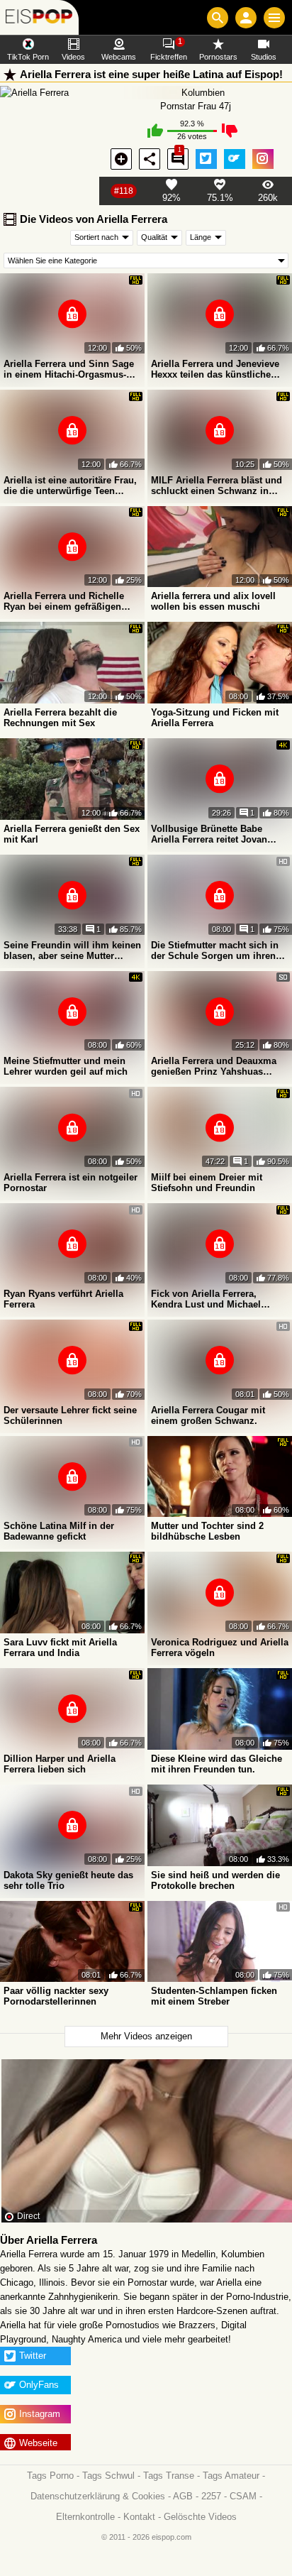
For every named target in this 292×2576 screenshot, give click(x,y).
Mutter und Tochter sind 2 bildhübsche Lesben (207, 1531)
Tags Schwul (108, 2476)
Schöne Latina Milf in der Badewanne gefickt (59, 1531)
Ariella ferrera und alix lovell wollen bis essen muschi (213, 601)
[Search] (218, 18)
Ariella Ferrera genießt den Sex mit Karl (72, 834)
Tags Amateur (231, 2476)
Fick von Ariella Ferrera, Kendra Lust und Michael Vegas (206, 1299)
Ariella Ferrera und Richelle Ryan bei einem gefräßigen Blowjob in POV (64, 601)
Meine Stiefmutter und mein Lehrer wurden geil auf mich (66, 1066)
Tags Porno (50, 2476)
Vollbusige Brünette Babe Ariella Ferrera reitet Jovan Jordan (209, 834)
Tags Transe (169, 2476)
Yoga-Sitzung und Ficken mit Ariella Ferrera (215, 718)
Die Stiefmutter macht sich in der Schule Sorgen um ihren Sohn (215, 950)
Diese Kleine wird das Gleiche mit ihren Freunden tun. (217, 1764)
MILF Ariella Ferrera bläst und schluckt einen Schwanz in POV (217, 486)
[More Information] (121, 159)
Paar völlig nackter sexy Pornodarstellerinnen (56, 1996)
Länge (201, 237)
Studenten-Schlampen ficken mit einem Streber (214, 1996)
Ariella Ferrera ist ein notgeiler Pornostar (71, 1183)
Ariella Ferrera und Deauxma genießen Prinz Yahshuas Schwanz (214, 1066)
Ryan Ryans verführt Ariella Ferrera (63, 1299)
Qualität (154, 237)
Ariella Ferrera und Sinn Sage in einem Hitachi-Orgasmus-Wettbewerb (69, 369)
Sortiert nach (96, 237)
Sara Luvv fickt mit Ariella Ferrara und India (60, 1648)
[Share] (150, 159)
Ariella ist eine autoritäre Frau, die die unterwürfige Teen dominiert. (70, 486)
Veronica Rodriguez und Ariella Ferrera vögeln (220, 1648)
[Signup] (246, 18)
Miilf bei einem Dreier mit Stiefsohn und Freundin (207, 1183)
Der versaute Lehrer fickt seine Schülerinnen (70, 1415)
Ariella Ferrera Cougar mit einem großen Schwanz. (208, 1415)
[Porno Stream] (39, 17)
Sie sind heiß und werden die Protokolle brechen (215, 1880)
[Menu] (274, 18)
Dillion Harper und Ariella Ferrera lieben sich (60, 1764)
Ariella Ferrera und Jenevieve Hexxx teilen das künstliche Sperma (215, 369)
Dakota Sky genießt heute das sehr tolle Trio (68, 1880)
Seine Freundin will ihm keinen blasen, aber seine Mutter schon (72, 950)
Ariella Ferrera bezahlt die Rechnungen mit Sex (60, 718)
